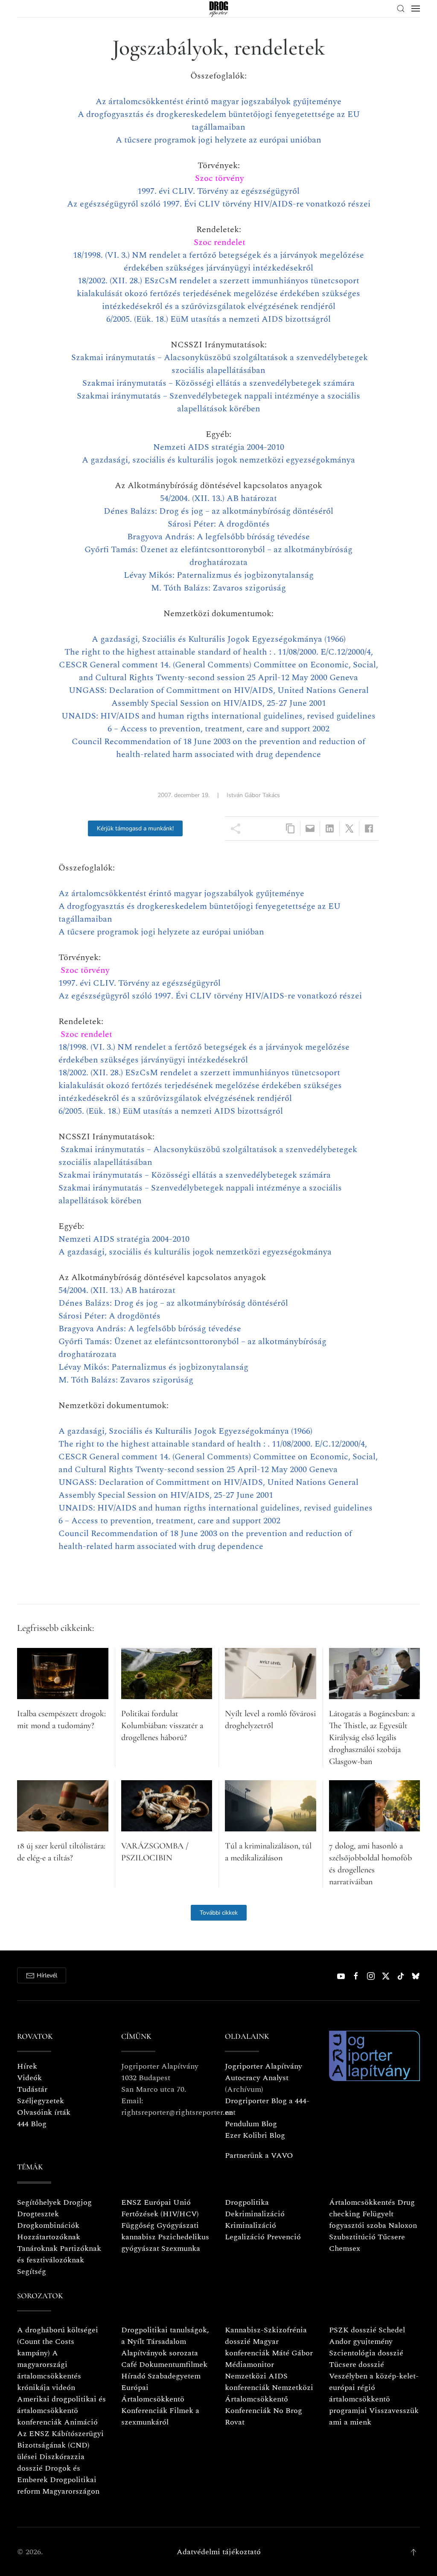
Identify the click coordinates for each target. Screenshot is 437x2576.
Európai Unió (167, 2202)
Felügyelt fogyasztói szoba (361, 2220)
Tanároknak (37, 2249)
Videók (29, 2078)
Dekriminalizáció (255, 2214)
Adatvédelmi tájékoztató (219, 2552)
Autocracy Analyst (257, 2078)
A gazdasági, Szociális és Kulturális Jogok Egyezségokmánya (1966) (219, 639)
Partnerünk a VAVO (259, 2155)
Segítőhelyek (40, 2202)
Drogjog (77, 2202)
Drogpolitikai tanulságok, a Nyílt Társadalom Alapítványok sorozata (165, 2342)
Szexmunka (181, 2249)
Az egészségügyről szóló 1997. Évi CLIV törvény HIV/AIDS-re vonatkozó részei (219, 204)
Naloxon (403, 2225)
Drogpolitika (247, 2202)
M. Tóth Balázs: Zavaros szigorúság (218, 588)
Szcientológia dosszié (366, 2353)
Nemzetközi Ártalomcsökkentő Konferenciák (269, 2399)
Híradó (133, 2376)
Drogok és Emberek (49, 2474)
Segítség (32, 2272)
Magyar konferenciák (252, 2347)
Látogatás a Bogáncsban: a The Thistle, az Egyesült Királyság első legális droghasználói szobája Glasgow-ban (372, 1738)
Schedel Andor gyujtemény (367, 2336)
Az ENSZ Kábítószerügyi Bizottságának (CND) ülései (60, 2445)
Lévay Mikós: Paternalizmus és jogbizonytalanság (219, 575)
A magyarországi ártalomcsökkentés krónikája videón (49, 2370)
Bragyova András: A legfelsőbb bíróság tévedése (218, 537)
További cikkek (219, 1913)
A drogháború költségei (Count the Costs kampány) (58, 2342)
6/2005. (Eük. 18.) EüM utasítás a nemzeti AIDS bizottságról (218, 319)
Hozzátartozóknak (49, 2237)
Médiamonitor (249, 2365)
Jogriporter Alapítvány (264, 2066)
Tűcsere (391, 2237)
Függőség (138, 2225)
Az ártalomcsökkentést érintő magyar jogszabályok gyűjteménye (218, 102)
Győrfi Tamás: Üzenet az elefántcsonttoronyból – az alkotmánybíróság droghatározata (218, 556)
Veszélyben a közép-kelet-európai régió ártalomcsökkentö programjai (374, 2393)
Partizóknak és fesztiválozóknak (59, 2254)
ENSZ (131, 2202)
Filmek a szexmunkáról (160, 2416)
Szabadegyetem (174, 2376)
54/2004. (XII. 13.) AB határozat (218, 498)
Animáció (81, 2422)
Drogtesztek (38, 2214)
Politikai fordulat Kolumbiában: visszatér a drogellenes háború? (162, 1726)
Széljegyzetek (41, 2101)
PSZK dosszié (353, 2330)
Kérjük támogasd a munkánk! (135, 828)
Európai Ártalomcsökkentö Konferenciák (153, 2399)
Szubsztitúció (352, 2237)
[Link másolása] (290, 828)
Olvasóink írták (44, 2112)
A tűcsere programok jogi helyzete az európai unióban (218, 140)
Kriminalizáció (251, 2225)
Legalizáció (245, 2237)
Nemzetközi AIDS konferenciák (256, 2382)
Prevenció (283, 2237)
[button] (401, 9)
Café (129, 2365)
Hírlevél (47, 1975)
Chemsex (345, 2249)
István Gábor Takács (253, 795)
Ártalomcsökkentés (362, 2202)
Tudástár (32, 2089)
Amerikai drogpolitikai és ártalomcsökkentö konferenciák (61, 2411)
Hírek (27, 2066)
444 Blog (32, 2124)
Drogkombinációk (48, 2225)
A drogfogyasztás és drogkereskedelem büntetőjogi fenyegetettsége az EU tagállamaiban (219, 121)
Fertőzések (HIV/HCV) (160, 2214)
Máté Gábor (292, 2353)
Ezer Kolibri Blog (255, 2135)
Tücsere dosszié (357, 2365)
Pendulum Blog (251, 2124)
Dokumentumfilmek (173, 2365)
